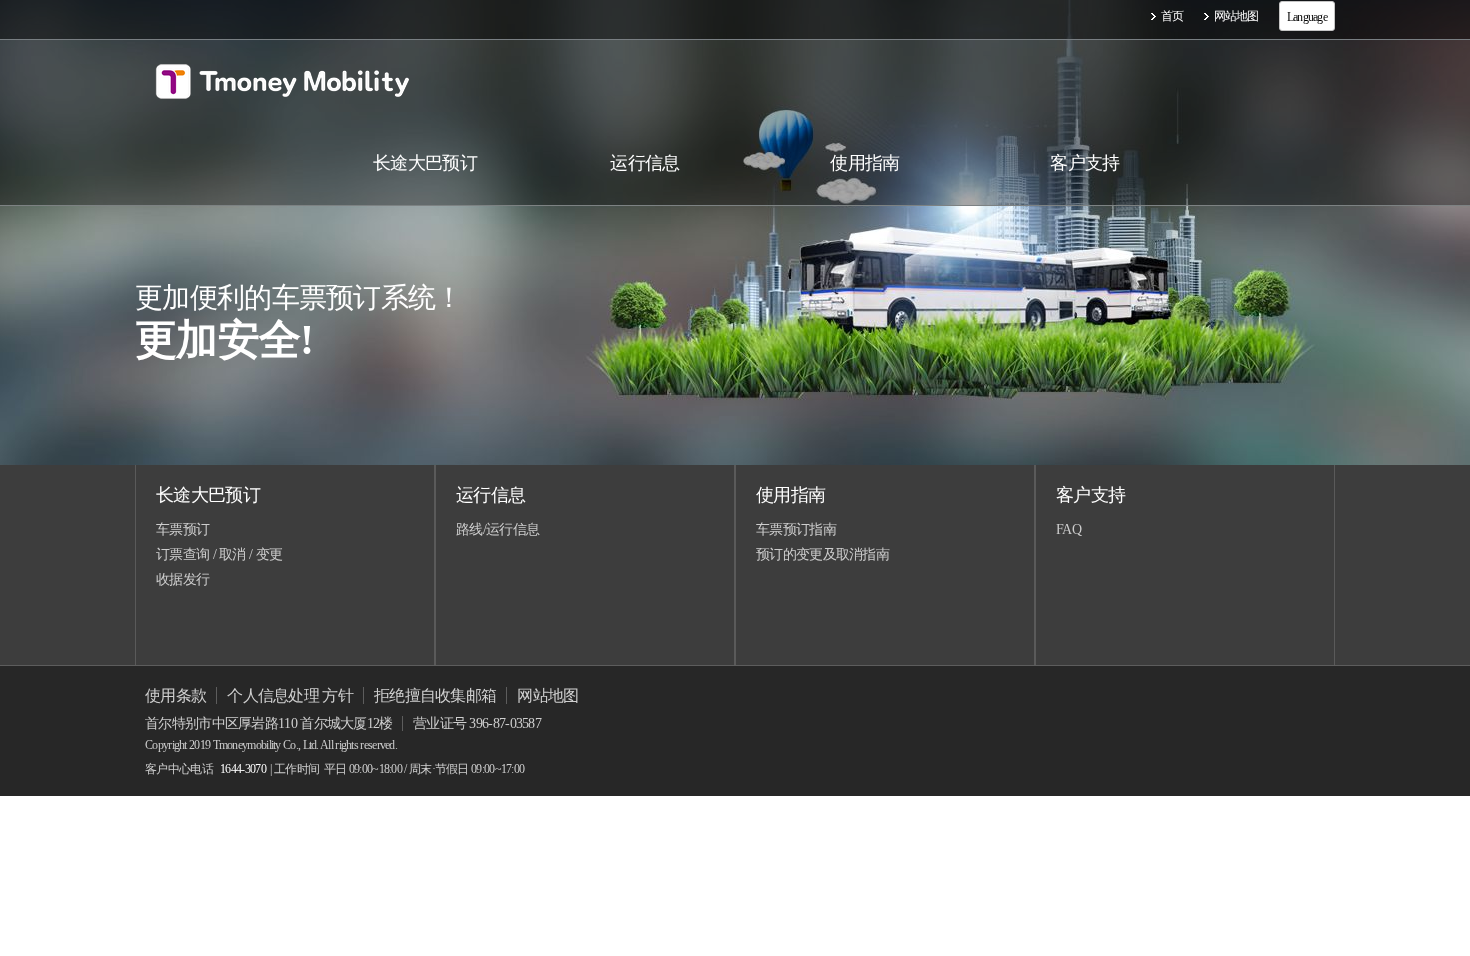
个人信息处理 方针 (290, 695)
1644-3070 (243, 769)
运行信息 (490, 495)
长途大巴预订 (208, 495)
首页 (1172, 16)
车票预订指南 (796, 529)
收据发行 (182, 579)
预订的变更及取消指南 (822, 554)
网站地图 (1236, 16)
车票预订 (182, 529)
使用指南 (790, 495)
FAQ (1068, 529)
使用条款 (175, 695)
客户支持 (1090, 495)
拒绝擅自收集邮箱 (435, 695)
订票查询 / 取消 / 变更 (219, 554)
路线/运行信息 (497, 529)
